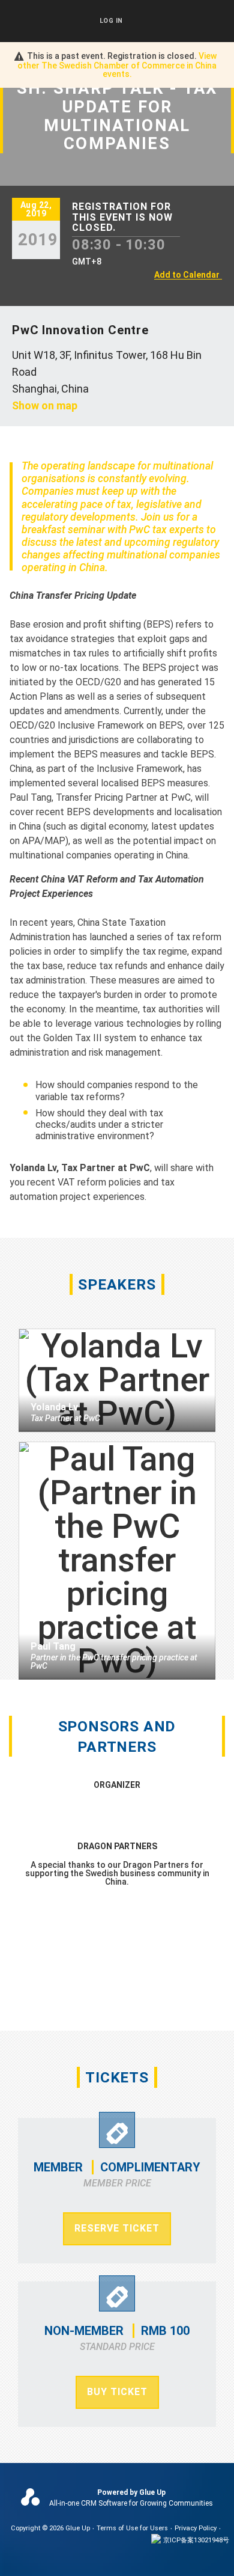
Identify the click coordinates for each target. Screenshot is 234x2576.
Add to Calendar (187, 275)
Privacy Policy (196, 2528)
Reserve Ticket (117, 2228)
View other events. (117, 65)
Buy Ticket (117, 2392)
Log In (111, 21)
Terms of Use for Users (132, 2528)
